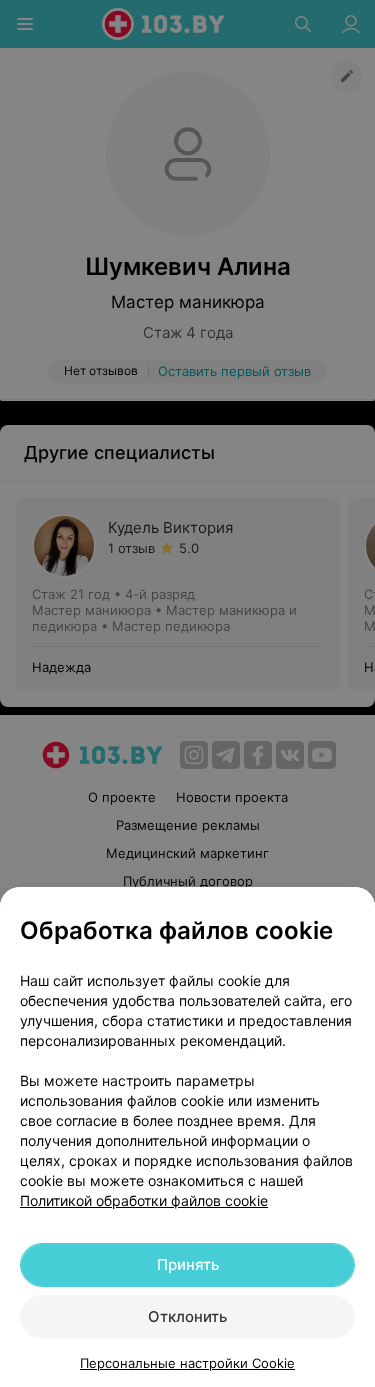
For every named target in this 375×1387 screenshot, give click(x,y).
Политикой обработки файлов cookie (144, 1200)
